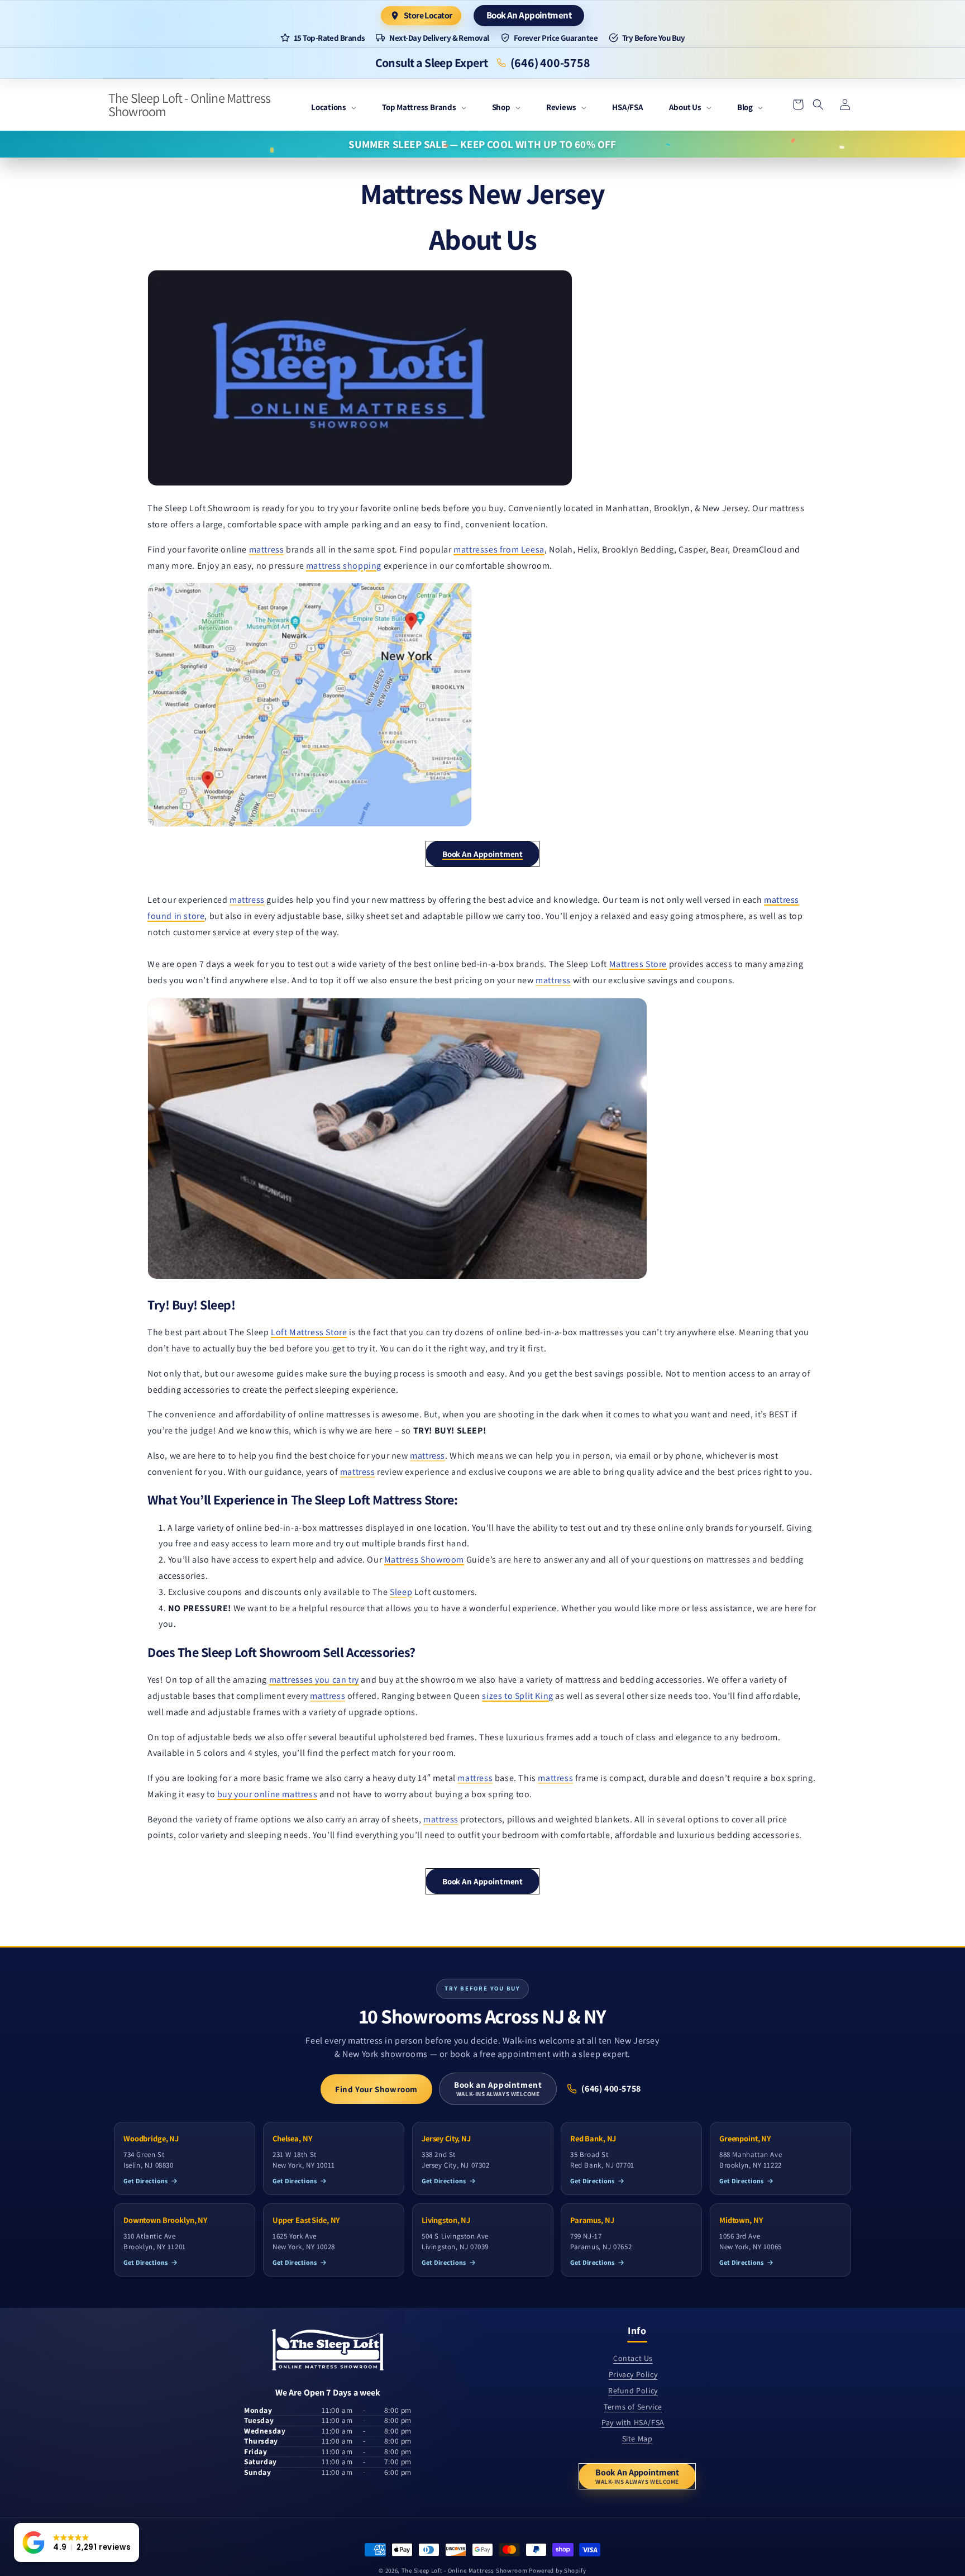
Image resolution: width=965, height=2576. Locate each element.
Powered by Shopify (558, 2570)
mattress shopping (344, 566)
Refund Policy (633, 2391)
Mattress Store (638, 964)
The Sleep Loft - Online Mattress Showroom (465, 2570)
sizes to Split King (517, 1696)
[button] (334, 108)
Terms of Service (633, 2407)
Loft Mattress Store (309, 1332)
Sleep (401, 1592)
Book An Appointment (529, 15)
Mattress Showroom (424, 1560)
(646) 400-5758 (550, 63)
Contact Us (633, 2358)
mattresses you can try (314, 1680)
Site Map (637, 2439)
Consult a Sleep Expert (432, 63)
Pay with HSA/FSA (633, 2422)
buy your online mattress (267, 1794)
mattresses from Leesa (499, 549)
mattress (267, 549)
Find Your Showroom (376, 2089)
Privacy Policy (633, 2374)
